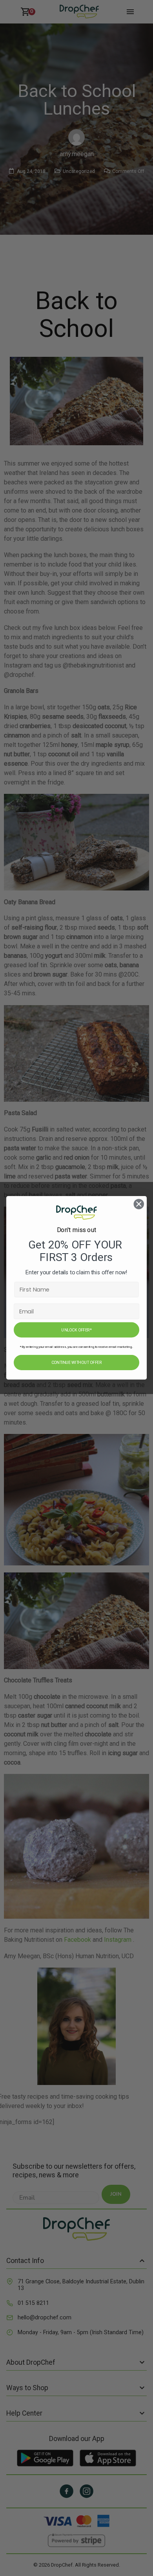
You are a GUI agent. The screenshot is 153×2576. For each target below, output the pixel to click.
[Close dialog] (139, 1204)
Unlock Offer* (76, 1330)
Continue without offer (76, 1363)
